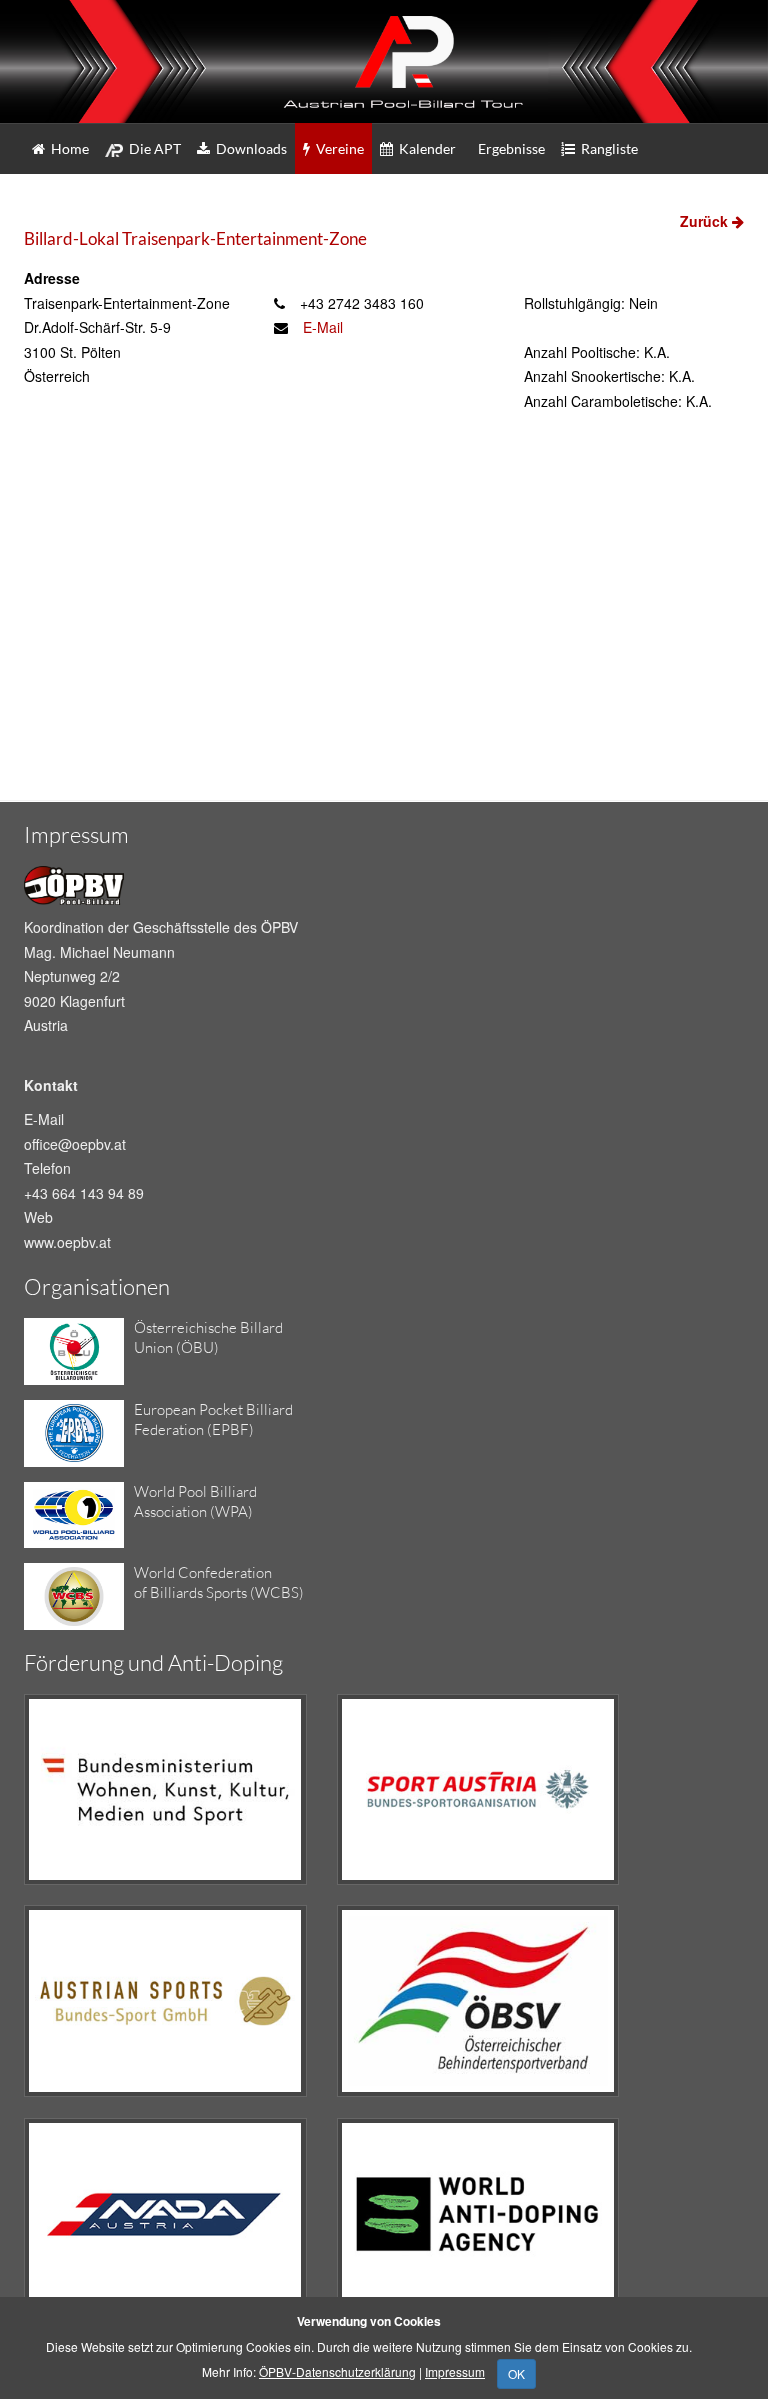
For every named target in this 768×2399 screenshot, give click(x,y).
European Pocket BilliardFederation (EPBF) (213, 1419)
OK (516, 2373)
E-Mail (323, 327)
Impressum (455, 2371)
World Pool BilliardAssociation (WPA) (195, 1501)
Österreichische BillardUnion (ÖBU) (208, 1337)
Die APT (152, 148)
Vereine (337, 148)
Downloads (248, 148)
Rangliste (606, 148)
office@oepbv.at (75, 1144)
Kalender (424, 148)
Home (67, 148)
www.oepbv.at (67, 1242)
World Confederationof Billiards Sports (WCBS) (219, 1582)
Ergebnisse (508, 148)
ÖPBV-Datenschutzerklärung (337, 2371)
